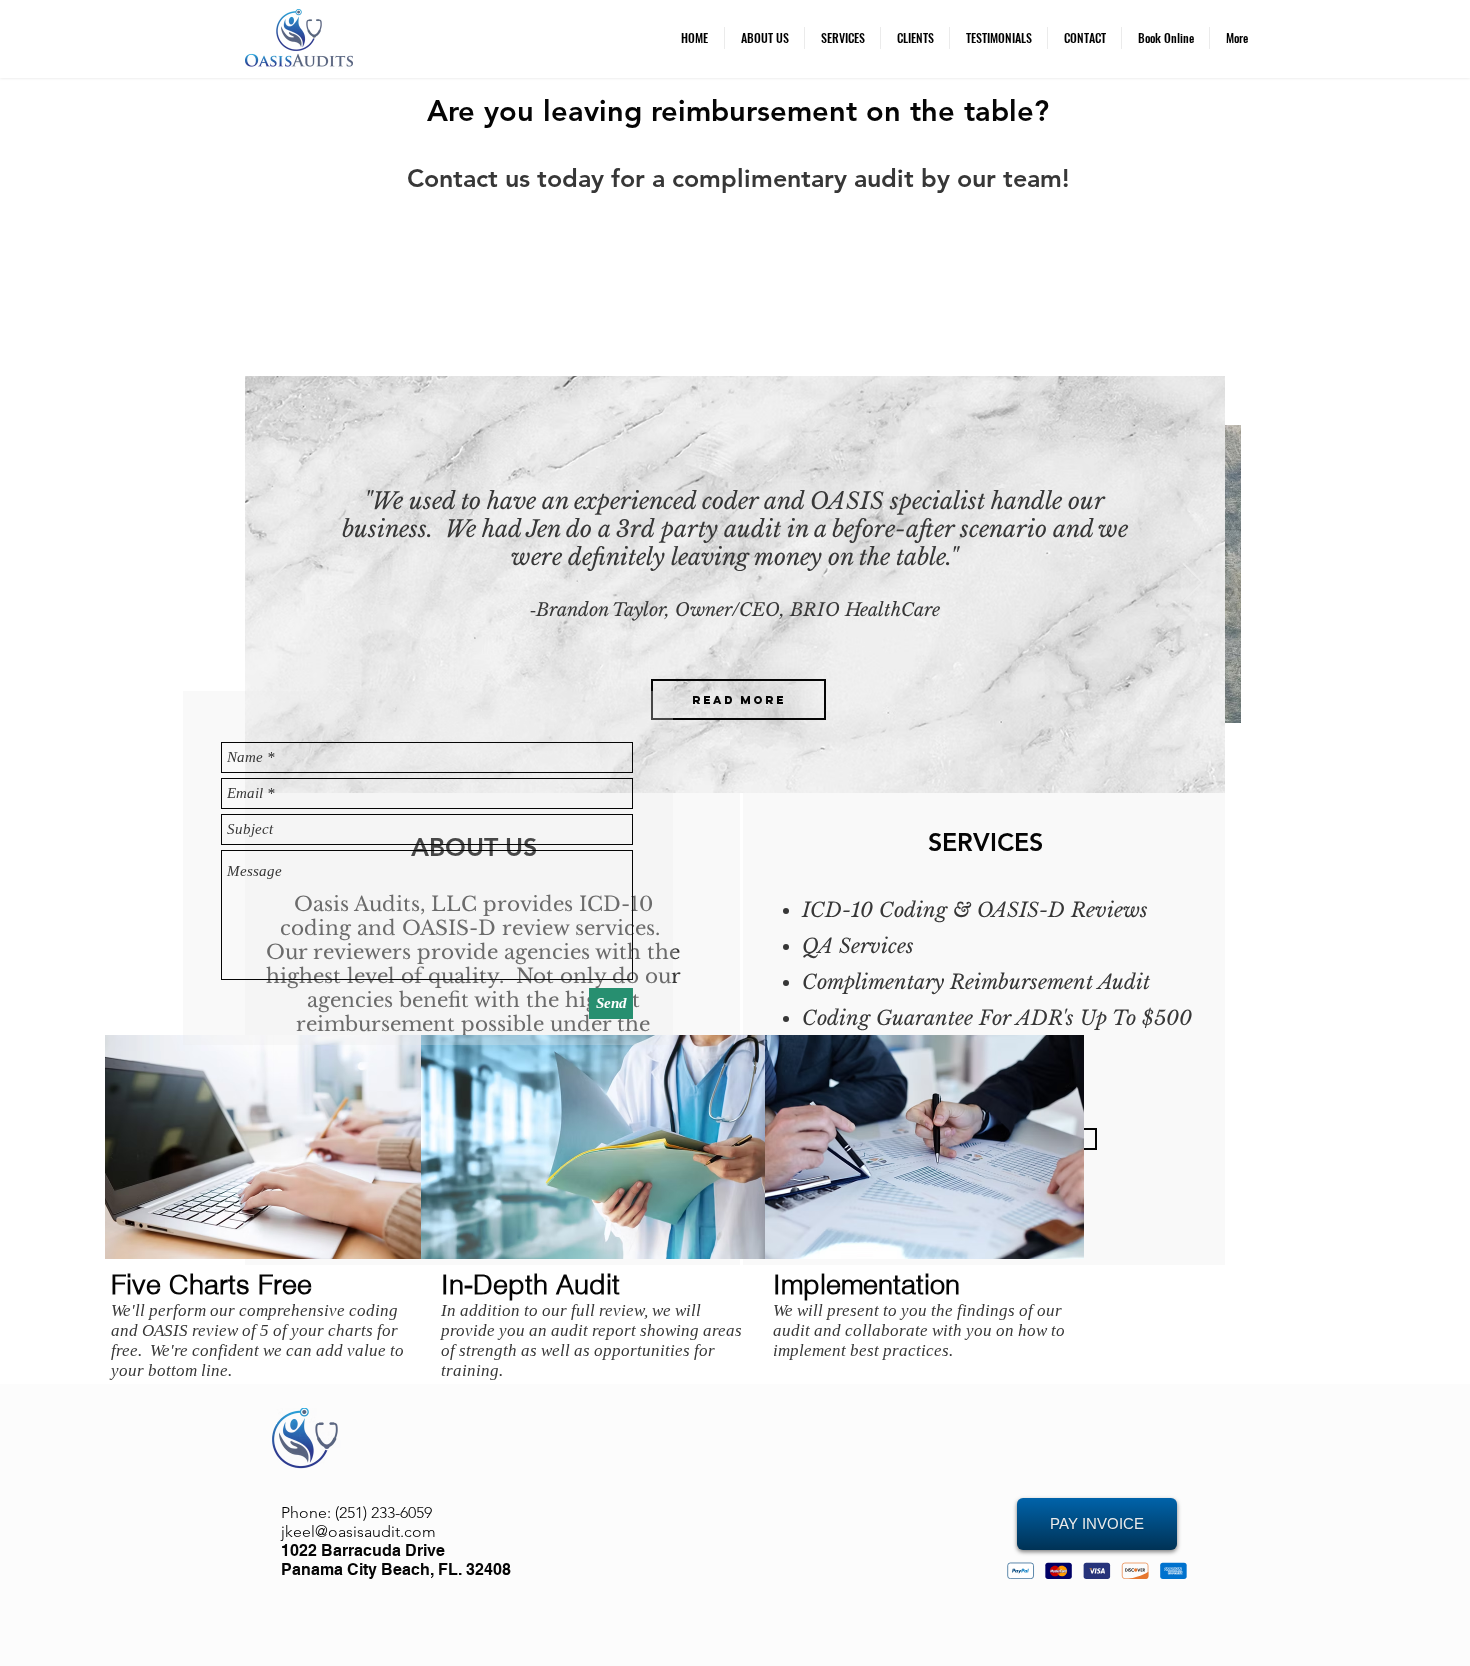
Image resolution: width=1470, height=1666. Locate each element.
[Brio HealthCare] (721, 767)
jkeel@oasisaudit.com (358, 1531)
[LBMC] (747, 767)
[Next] (1193, 584)
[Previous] (277, 584)
